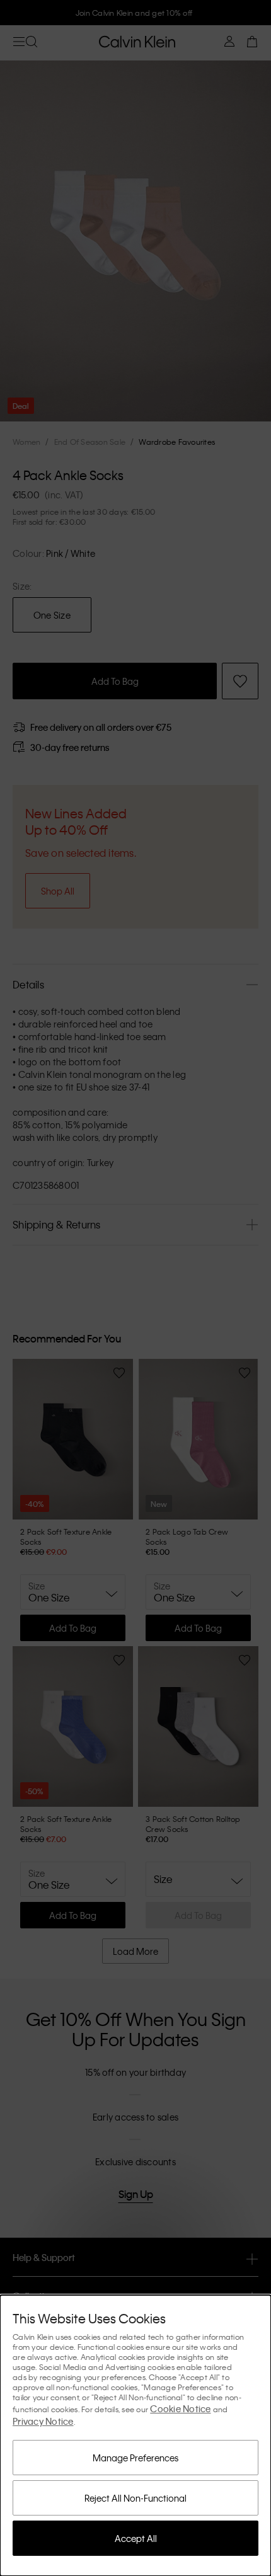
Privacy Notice (43, 2421)
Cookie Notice (180, 2408)
